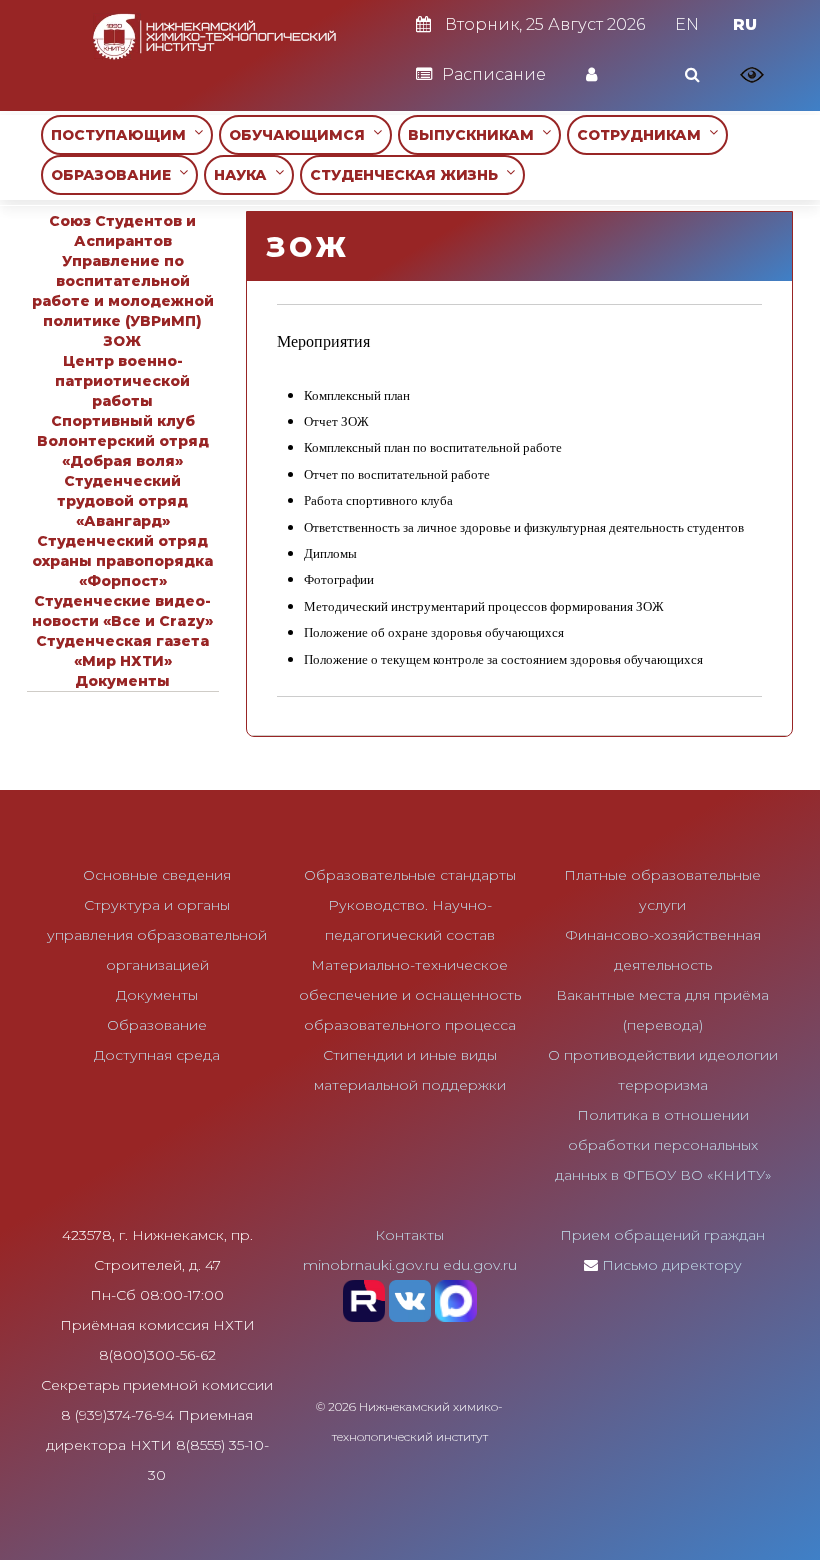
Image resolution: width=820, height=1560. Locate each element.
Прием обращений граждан (662, 1235)
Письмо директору (672, 1265)
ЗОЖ (122, 341)
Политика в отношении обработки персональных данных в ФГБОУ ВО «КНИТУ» (663, 1145)
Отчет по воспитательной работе (397, 474)
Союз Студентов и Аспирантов (122, 231)
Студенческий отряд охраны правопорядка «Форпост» (122, 561)
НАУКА (244, 175)
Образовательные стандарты (410, 875)
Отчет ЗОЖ (336, 421)
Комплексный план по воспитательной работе (433, 447)
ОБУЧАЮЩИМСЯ (301, 135)
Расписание (494, 74)
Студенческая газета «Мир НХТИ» (122, 651)
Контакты (409, 1235)
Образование (157, 1025)
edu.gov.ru (480, 1265)
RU (745, 24)
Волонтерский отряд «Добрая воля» (123, 451)
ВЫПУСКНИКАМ (475, 135)
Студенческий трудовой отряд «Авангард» (122, 501)
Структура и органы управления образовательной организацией (157, 935)
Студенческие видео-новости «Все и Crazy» (122, 611)
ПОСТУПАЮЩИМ (122, 135)
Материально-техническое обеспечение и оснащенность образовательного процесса (410, 995)
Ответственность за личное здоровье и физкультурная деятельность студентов (524, 527)
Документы (122, 681)
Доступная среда (157, 1055)
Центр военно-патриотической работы (122, 381)
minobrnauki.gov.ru (371, 1265)
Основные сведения (157, 875)
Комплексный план (357, 395)
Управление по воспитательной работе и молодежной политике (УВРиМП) (123, 291)
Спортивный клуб (123, 421)
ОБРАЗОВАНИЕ (115, 175)
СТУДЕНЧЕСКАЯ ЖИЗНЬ (408, 175)
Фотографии (339, 579)
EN (687, 24)
